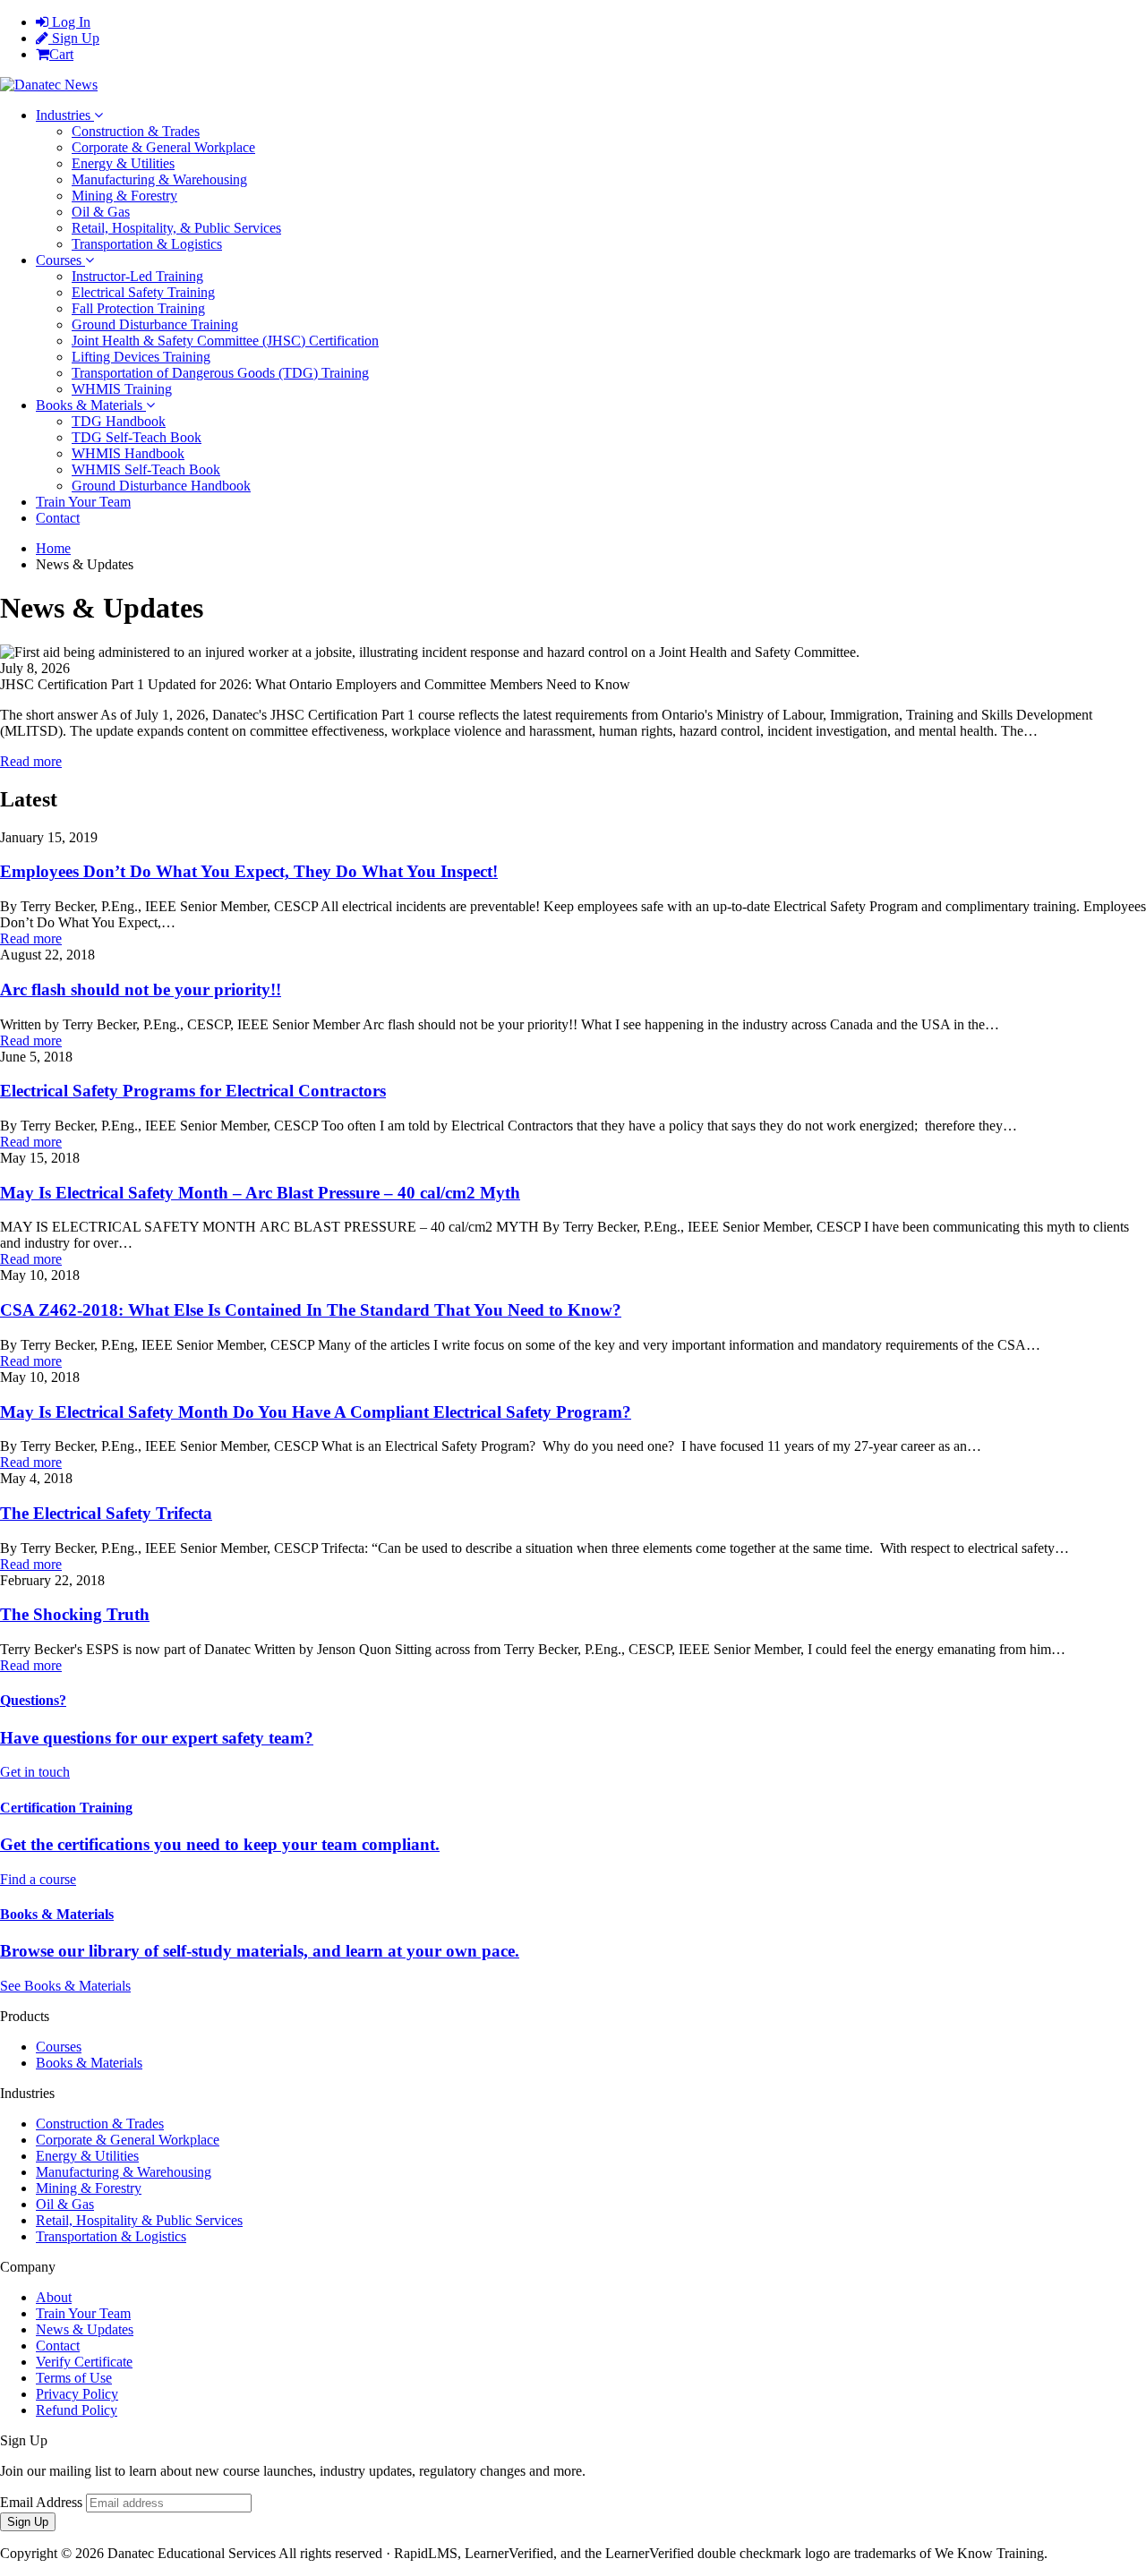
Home (53, 548)
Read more (31, 761)
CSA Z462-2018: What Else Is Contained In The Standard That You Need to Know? (311, 1310)
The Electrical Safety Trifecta (106, 1513)
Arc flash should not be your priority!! (141, 989)
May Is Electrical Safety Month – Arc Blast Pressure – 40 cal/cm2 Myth (260, 1193)
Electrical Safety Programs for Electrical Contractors (193, 1091)
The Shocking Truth (75, 1614)
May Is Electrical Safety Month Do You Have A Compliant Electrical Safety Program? (316, 1412)
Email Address (41, 2502)
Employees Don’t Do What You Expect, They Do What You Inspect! (249, 871)
